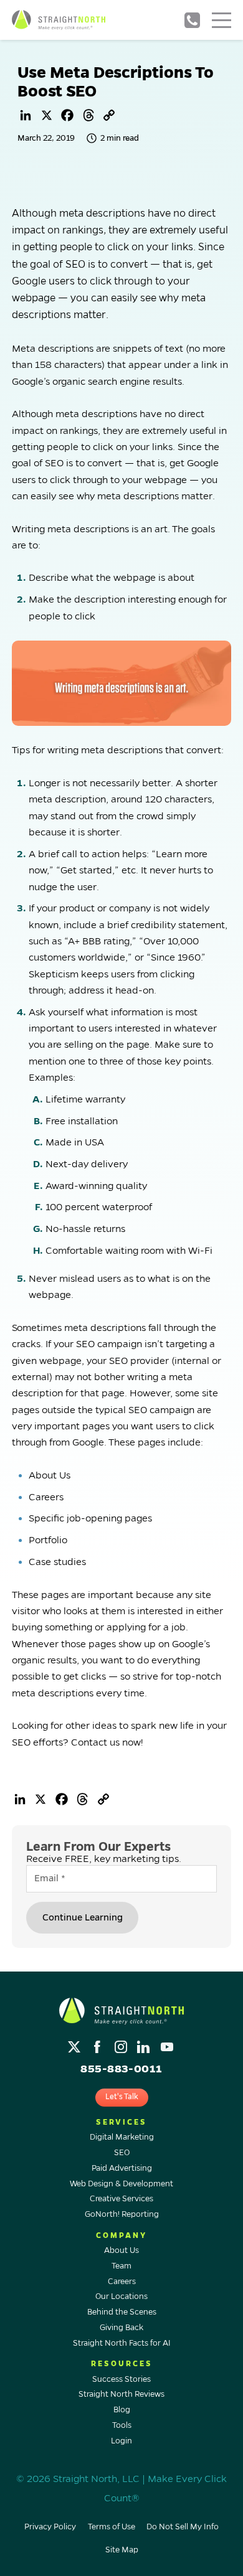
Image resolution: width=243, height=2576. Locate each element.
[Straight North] (59, 20)
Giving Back (121, 2328)
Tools (122, 2425)
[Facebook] (67, 115)
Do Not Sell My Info (183, 2527)
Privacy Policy (50, 2527)
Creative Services (121, 2199)
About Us (121, 2250)
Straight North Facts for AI (122, 2343)
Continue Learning (83, 1917)
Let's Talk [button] (122, 2097)
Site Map (122, 2550)
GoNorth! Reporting (122, 2214)
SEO (122, 2153)
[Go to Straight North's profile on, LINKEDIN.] (145, 2043)
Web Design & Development (121, 2184)
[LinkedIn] (26, 115)
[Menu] (222, 20)
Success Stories (121, 2379)
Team (121, 2266)
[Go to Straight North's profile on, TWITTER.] (76, 2043)
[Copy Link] (109, 115)
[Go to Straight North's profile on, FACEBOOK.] (99, 2043)
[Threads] (88, 115)
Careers (122, 2282)
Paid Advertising (122, 2168)
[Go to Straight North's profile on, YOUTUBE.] (168, 2043)
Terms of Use (112, 2527)
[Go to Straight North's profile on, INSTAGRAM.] (122, 2043)
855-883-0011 (192, 20)
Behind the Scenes (122, 2312)
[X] (47, 115)
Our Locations (121, 2296)
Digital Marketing (122, 2137)
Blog (122, 2410)
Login (121, 2441)
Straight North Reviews (121, 2394)
